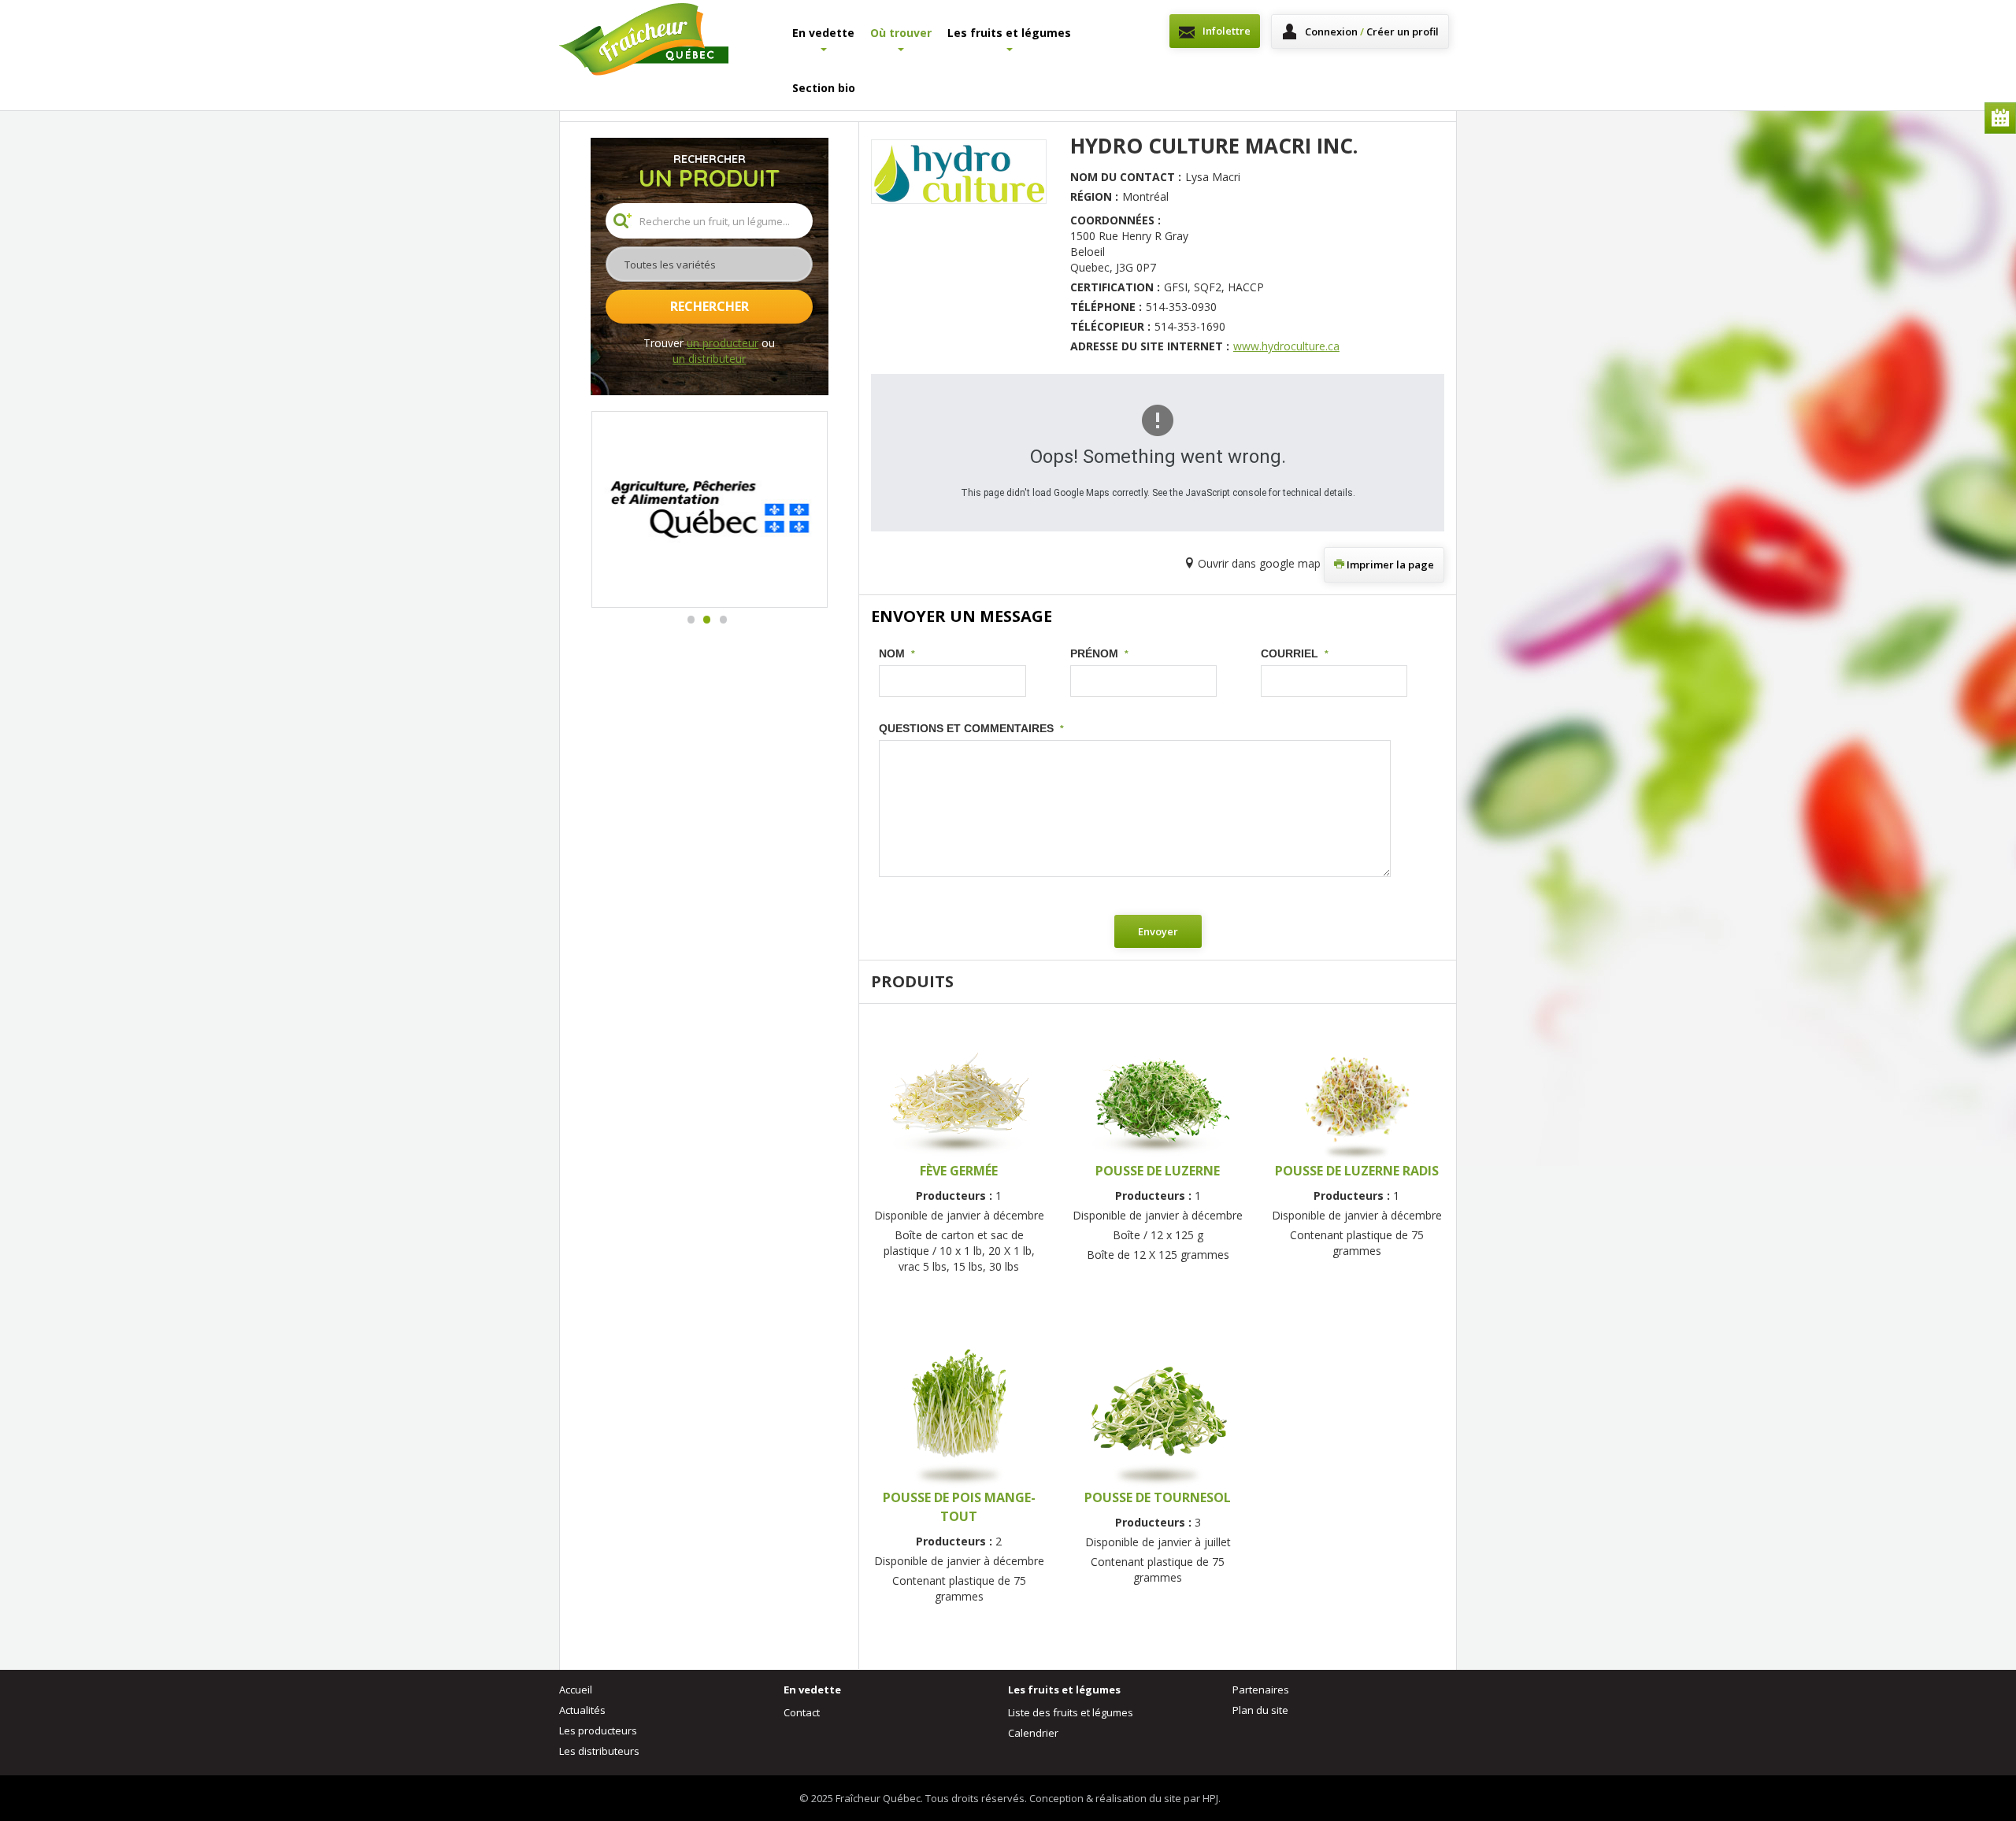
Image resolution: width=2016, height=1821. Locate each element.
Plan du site (1260, 1710)
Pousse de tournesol (1158, 1497)
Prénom (1099, 653)
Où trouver (901, 33)
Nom (897, 653)
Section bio (824, 88)
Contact (802, 1712)
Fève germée (959, 1171)
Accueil (576, 1690)
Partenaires (1261, 1690)
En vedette (823, 33)
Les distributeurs (599, 1751)
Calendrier (2000, 118)
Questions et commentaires (971, 728)
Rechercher (710, 306)
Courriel (1295, 653)
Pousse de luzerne (1158, 1171)
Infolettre (1227, 31)
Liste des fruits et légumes (1071, 1712)
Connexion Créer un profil (1372, 31)
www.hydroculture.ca (1286, 346)
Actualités (582, 1710)
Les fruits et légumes (1009, 33)
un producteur (723, 343)
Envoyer (1158, 931)
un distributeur (709, 359)
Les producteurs (598, 1730)
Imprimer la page (1389, 564)
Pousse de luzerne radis (1357, 1171)
